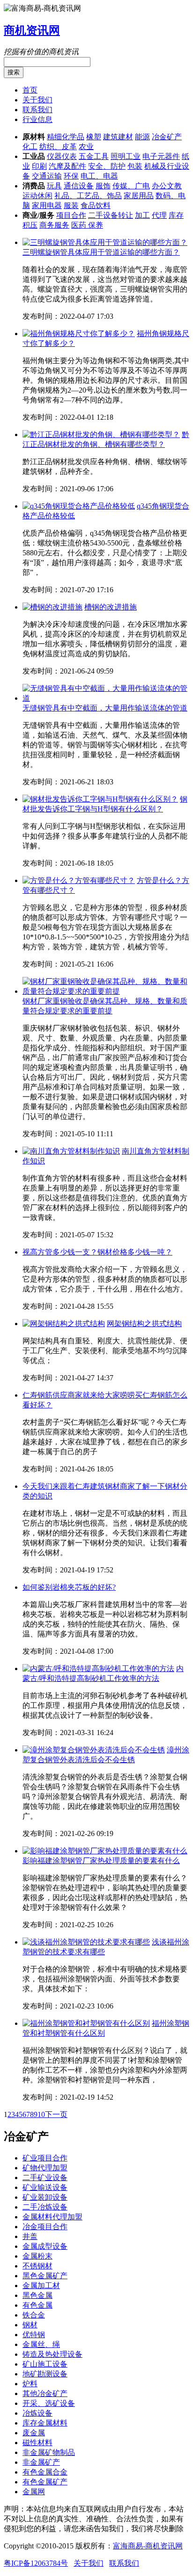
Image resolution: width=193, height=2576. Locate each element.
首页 (30, 90)
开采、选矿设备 (49, 2403)
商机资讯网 (32, 30)
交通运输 (47, 176)
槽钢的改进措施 (111, 607)
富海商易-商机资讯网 (148, 2546)
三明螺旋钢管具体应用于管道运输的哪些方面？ (101, 252)
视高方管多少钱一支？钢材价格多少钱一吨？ (97, 1252)
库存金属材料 (45, 2423)
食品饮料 (96, 205)
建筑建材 (118, 137)
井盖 (30, 2236)
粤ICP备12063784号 (36, 2563)
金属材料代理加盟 (52, 2217)
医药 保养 (87, 225)
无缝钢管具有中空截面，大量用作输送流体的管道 (105, 708)
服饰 (103, 186)
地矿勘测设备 (45, 2374)
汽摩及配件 (67, 166)
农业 (86, 147)
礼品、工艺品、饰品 (88, 196)
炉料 (30, 2384)
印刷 (39, 166)
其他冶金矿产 (45, 2393)
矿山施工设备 (45, 2364)
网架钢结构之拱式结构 (144, 1324)
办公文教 (167, 186)
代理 (159, 215)
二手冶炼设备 (45, 2207)
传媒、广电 (131, 186)
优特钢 (34, 2335)
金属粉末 (37, 2256)
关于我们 (37, 100)
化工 (30, 147)
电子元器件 (161, 156)
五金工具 (94, 156)
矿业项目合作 (45, 2158)
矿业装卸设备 (45, 2197)
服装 (71, 205)
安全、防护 (107, 166)
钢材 (30, 2325)
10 (41, 2114)
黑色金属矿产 (45, 2276)
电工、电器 (99, 176)
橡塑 (94, 137)
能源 (142, 137)
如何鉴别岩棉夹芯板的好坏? (69, 1587)
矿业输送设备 (45, 2187)
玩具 (54, 186)
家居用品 (139, 196)
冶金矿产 (167, 137)
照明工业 (126, 156)
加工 (142, 215)
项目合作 (71, 215)
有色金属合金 (45, 2472)
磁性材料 (37, 2443)
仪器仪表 (62, 156)
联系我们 (37, 110)
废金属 (34, 2433)
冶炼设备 (37, 2413)
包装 (135, 166)
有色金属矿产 (45, 2482)
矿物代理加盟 (45, 2168)
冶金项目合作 (45, 2227)
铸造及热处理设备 (52, 2354)
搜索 (14, 72)
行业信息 (37, 119)
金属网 (34, 2492)
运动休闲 (37, 196)
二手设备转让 (111, 215)
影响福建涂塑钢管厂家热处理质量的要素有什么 (101, 1861)
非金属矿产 (41, 2462)
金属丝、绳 (41, 2344)
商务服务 (54, 225)
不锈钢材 (37, 2266)
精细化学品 (66, 137)
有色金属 (37, 2305)
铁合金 (34, 2315)
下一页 (56, 2114)
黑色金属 (37, 2295)
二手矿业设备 (45, 2178)
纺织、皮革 (58, 147)
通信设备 (79, 186)
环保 (71, 176)
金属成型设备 (45, 2246)
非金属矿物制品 (49, 2452)
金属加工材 (41, 2285)
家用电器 (47, 205)
